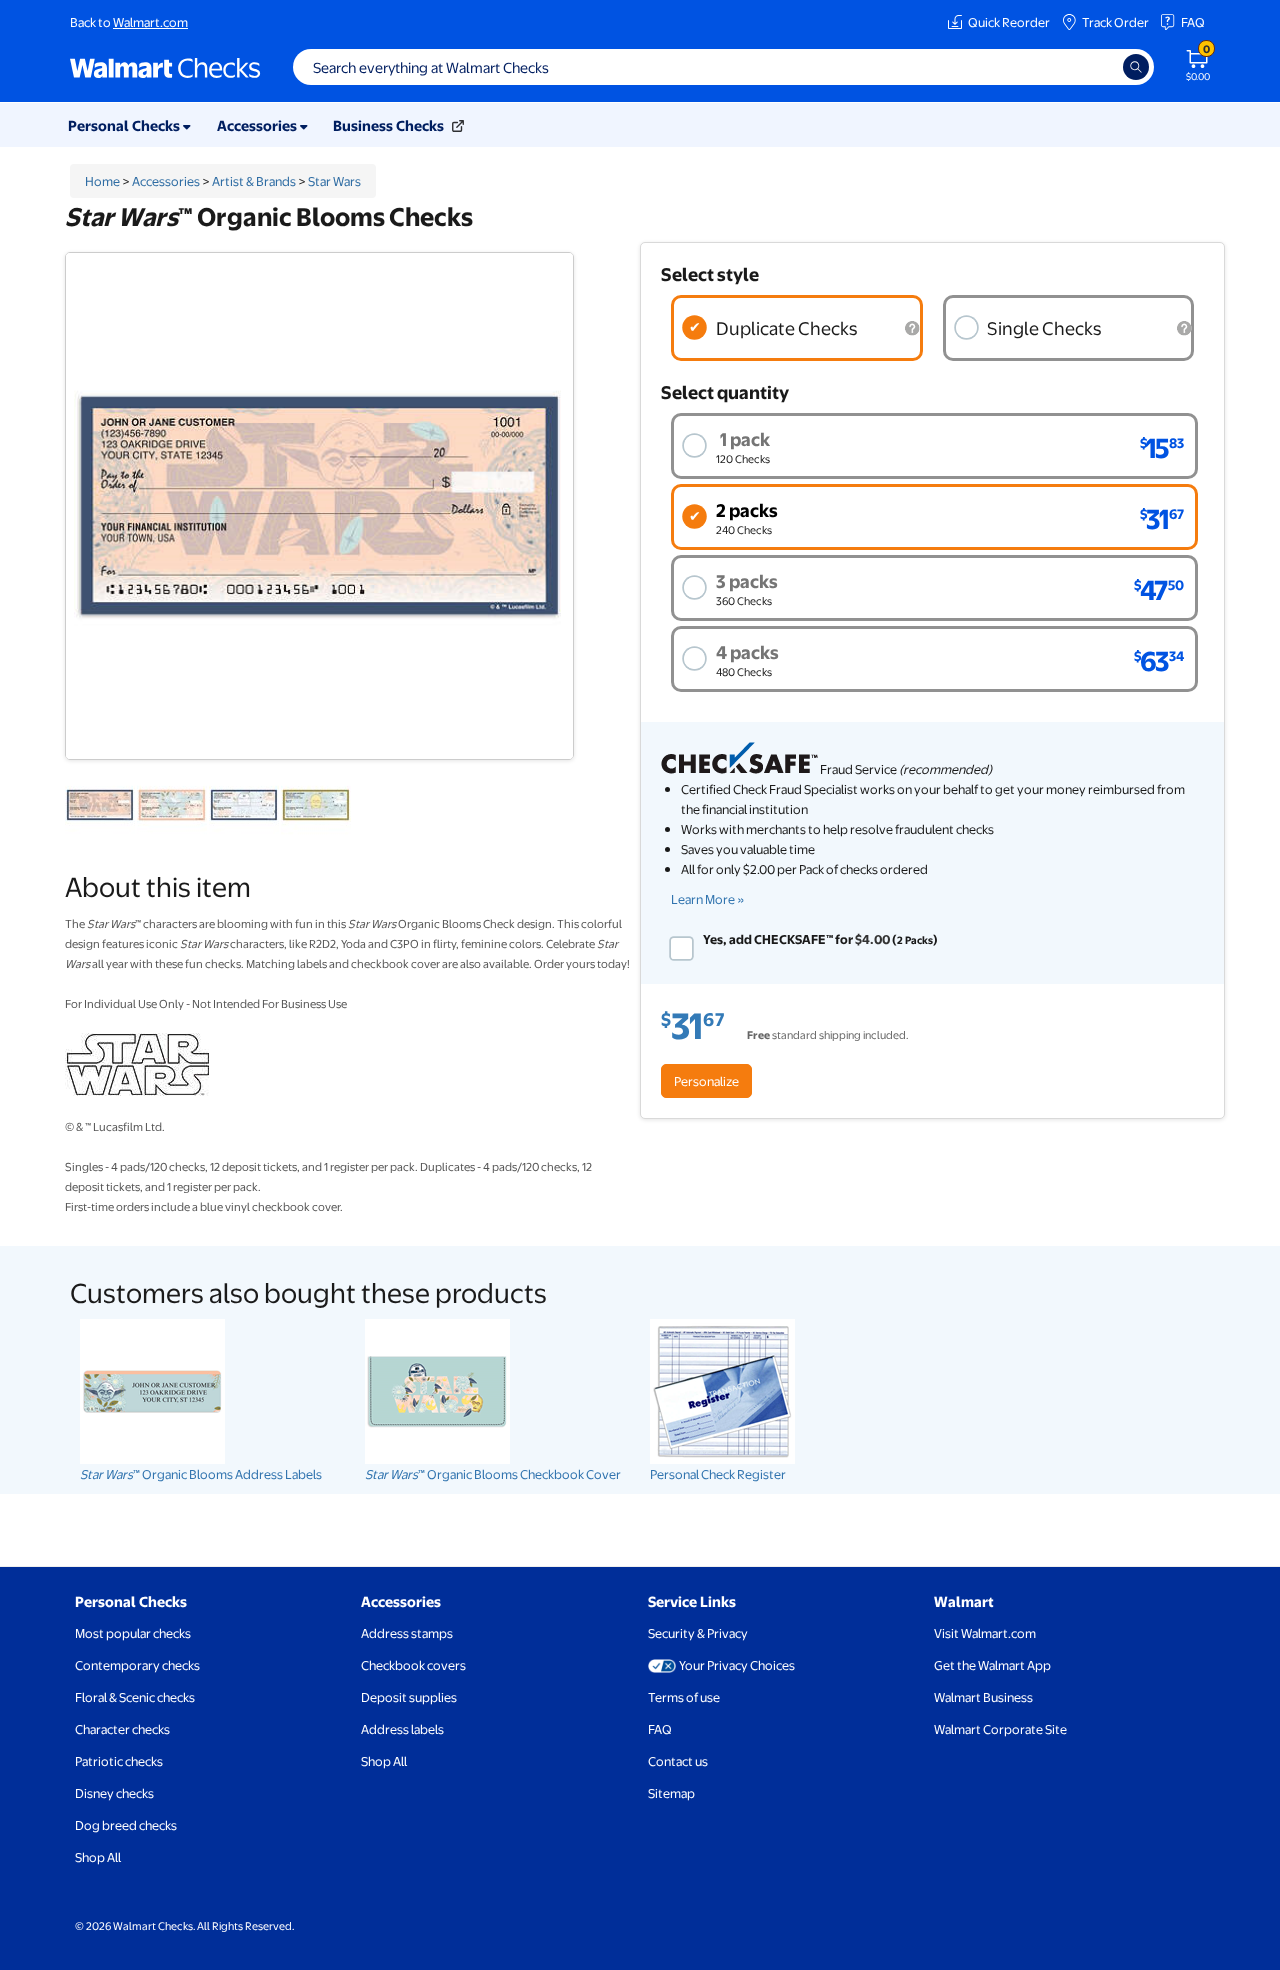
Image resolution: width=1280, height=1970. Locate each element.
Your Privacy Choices (737, 1665)
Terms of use (684, 1697)
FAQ (1193, 22)
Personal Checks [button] (125, 125)
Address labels (402, 1729)
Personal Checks (131, 1601)
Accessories (166, 181)
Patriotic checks (119, 1761)
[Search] (1136, 67)
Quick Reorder (1009, 22)
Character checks (122, 1729)
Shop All (98, 1857)
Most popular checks (133, 1633)
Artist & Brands (254, 181)
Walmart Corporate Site (1000, 1729)
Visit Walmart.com (985, 1633)
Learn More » (708, 899)
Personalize (706, 1081)
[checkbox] (681, 948)
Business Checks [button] (390, 125)
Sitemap (671, 1793)
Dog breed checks (126, 1825)
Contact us (678, 1761)
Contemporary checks (137, 1665)
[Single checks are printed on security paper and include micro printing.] (1184, 328)
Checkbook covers (413, 1665)
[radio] (797, 328)
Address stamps (407, 1633)
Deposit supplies (409, 1697)
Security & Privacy (698, 1633)
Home (102, 181)
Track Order (1115, 22)
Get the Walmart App (992, 1665)
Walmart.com (150, 22)
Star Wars (334, 181)
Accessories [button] (258, 125)
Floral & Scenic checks (135, 1697)
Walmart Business (983, 1697)
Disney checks (114, 1793)
